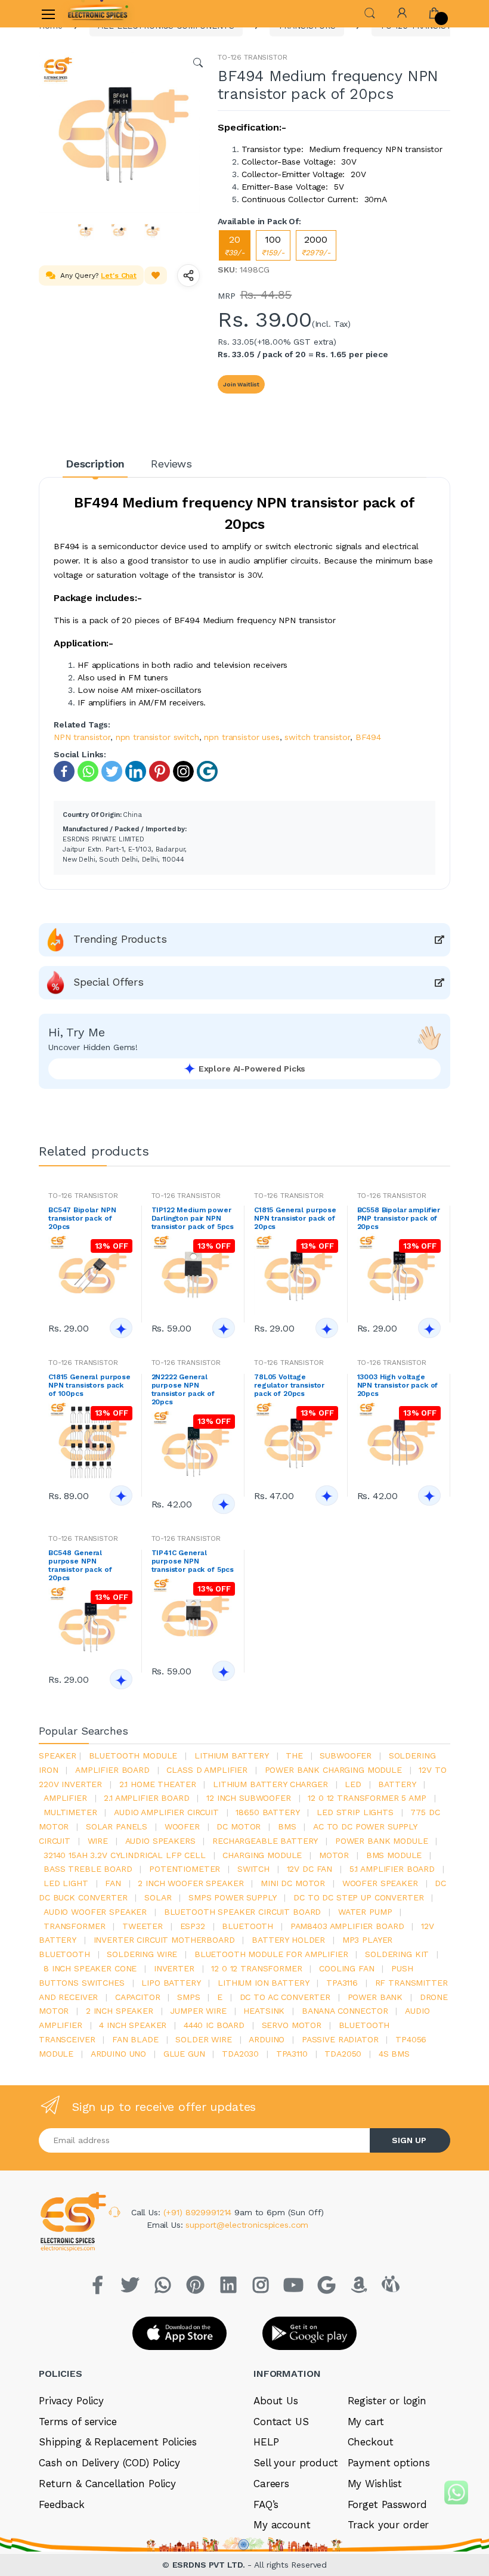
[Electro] (98, 14)
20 (235, 245)
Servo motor (292, 2025)
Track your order (389, 2525)
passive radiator (340, 2039)
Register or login (387, 2401)
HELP (266, 2442)
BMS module (394, 1855)
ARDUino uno (118, 2054)
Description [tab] (95, 464)
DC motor (239, 1826)
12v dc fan (310, 1869)
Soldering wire (142, 1954)
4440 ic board (214, 2025)
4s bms (394, 2054)
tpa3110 (292, 2054)
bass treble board (88, 1869)
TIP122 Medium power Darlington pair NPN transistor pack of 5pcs (193, 1218)
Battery (397, 1784)
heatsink (264, 2011)
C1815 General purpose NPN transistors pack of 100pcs (89, 1385)
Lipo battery (171, 1983)
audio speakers (160, 1841)
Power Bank (375, 1997)
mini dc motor (293, 1883)
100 (273, 245)
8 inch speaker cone (90, 1968)
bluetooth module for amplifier (271, 1954)
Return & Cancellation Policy (107, 2484)
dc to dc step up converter (358, 1897)
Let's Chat (119, 275)
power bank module (382, 1841)
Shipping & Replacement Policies (118, 2442)
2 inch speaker (120, 2011)
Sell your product (296, 2463)
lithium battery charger (270, 1784)
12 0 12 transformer (256, 1968)
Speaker (58, 1755)
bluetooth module (133, 1755)
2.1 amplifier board (146, 1798)
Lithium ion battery (263, 1983)
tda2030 (240, 2054)
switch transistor (317, 737)
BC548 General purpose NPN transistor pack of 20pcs (80, 1565)
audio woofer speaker (95, 1912)
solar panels (117, 1826)
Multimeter (70, 1812)
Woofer (182, 1826)
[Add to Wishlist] (156, 275)
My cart (366, 2422)
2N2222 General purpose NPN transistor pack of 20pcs (183, 1389)
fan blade (135, 2039)
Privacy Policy (71, 2401)
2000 (316, 245)
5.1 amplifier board (392, 1869)
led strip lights (355, 1812)
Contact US (281, 2422)
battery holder (288, 1940)
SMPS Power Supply (233, 1897)
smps (188, 1997)
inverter (174, 1968)
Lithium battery (232, 1755)
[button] (370, 12)
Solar (158, 1897)
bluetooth (247, 1926)
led (353, 1784)
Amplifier (65, 1798)
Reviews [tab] (171, 464)
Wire (98, 1841)
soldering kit (397, 1954)
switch (253, 1869)
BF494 (368, 737)
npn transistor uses (242, 737)
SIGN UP (409, 2140)
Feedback (62, 2504)
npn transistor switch (157, 737)
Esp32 (193, 1926)
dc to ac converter (285, 1997)
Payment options (389, 2463)
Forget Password (387, 2504)
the (294, 1755)
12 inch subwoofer (249, 1798)
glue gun (184, 2054)
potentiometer (185, 1869)
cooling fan (346, 1968)
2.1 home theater (158, 1784)
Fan (113, 1883)
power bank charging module (333, 1770)
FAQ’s (266, 2504)
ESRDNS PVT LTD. (210, 2565)
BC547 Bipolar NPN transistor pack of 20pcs (82, 1218)
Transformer (74, 1926)
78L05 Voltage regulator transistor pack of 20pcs (289, 1385)
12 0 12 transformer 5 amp (367, 1798)
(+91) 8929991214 (199, 2212)
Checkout (371, 2442)
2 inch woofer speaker (191, 1883)
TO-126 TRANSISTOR (253, 57)
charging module (262, 1855)
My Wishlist (375, 2484)
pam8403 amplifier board (347, 1926)
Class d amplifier (207, 1770)
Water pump (365, 1912)
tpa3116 (342, 1983)
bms (287, 1826)
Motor (334, 1855)
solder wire (203, 2039)
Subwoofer (346, 1755)
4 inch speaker (133, 2025)
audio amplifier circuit (166, 1812)
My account (282, 2525)
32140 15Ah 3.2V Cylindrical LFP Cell (125, 1855)
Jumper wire (198, 2011)
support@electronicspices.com (247, 2225)
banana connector (345, 2011)
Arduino (267, 2039)
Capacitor (138, 1997)
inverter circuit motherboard (164, 1940)
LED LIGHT (66, 1883)
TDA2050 (343, 2054)
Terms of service (78, 2422)
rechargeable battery (265, 1841)
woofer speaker (380, 1883)
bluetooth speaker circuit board (243, 1912)
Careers (271, 2484)
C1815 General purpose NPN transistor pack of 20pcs (295, 1218)
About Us (276, 2401)
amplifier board (112, 1770)
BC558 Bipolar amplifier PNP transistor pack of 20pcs (399, 1218)
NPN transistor (82, 737)
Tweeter (143, 1926)
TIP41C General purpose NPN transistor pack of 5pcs (193, 1561)
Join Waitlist (241, 384)
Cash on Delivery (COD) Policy (109, 2463)
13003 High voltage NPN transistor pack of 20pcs (398, 1385)
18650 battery (267, 1812)
